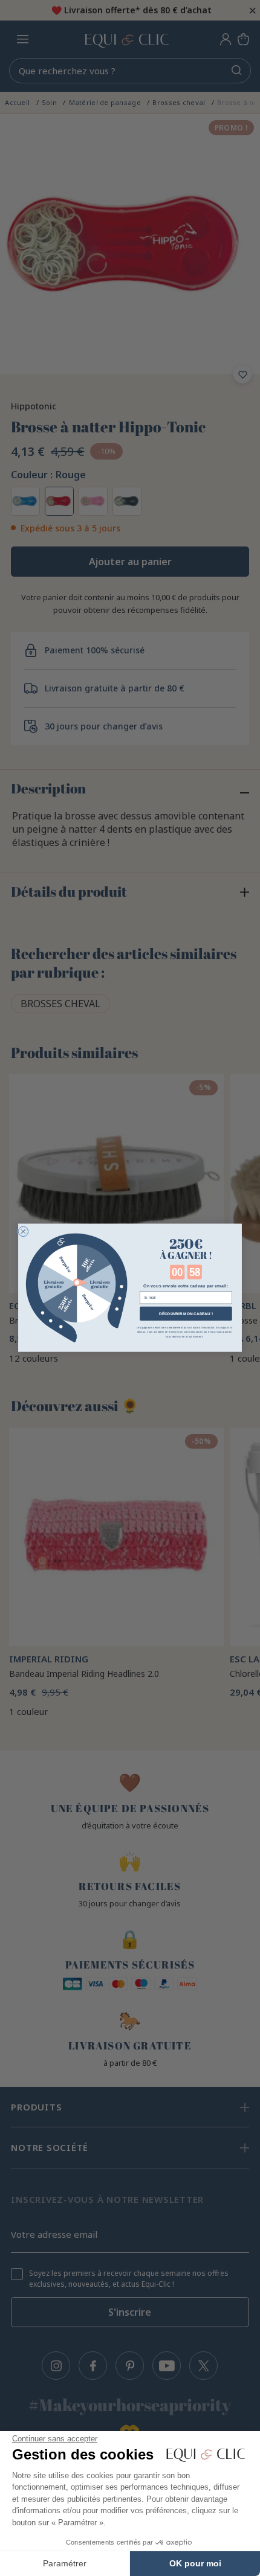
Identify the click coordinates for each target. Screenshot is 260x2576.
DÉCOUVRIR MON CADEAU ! (186, 1314)
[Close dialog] (23, 1232)
